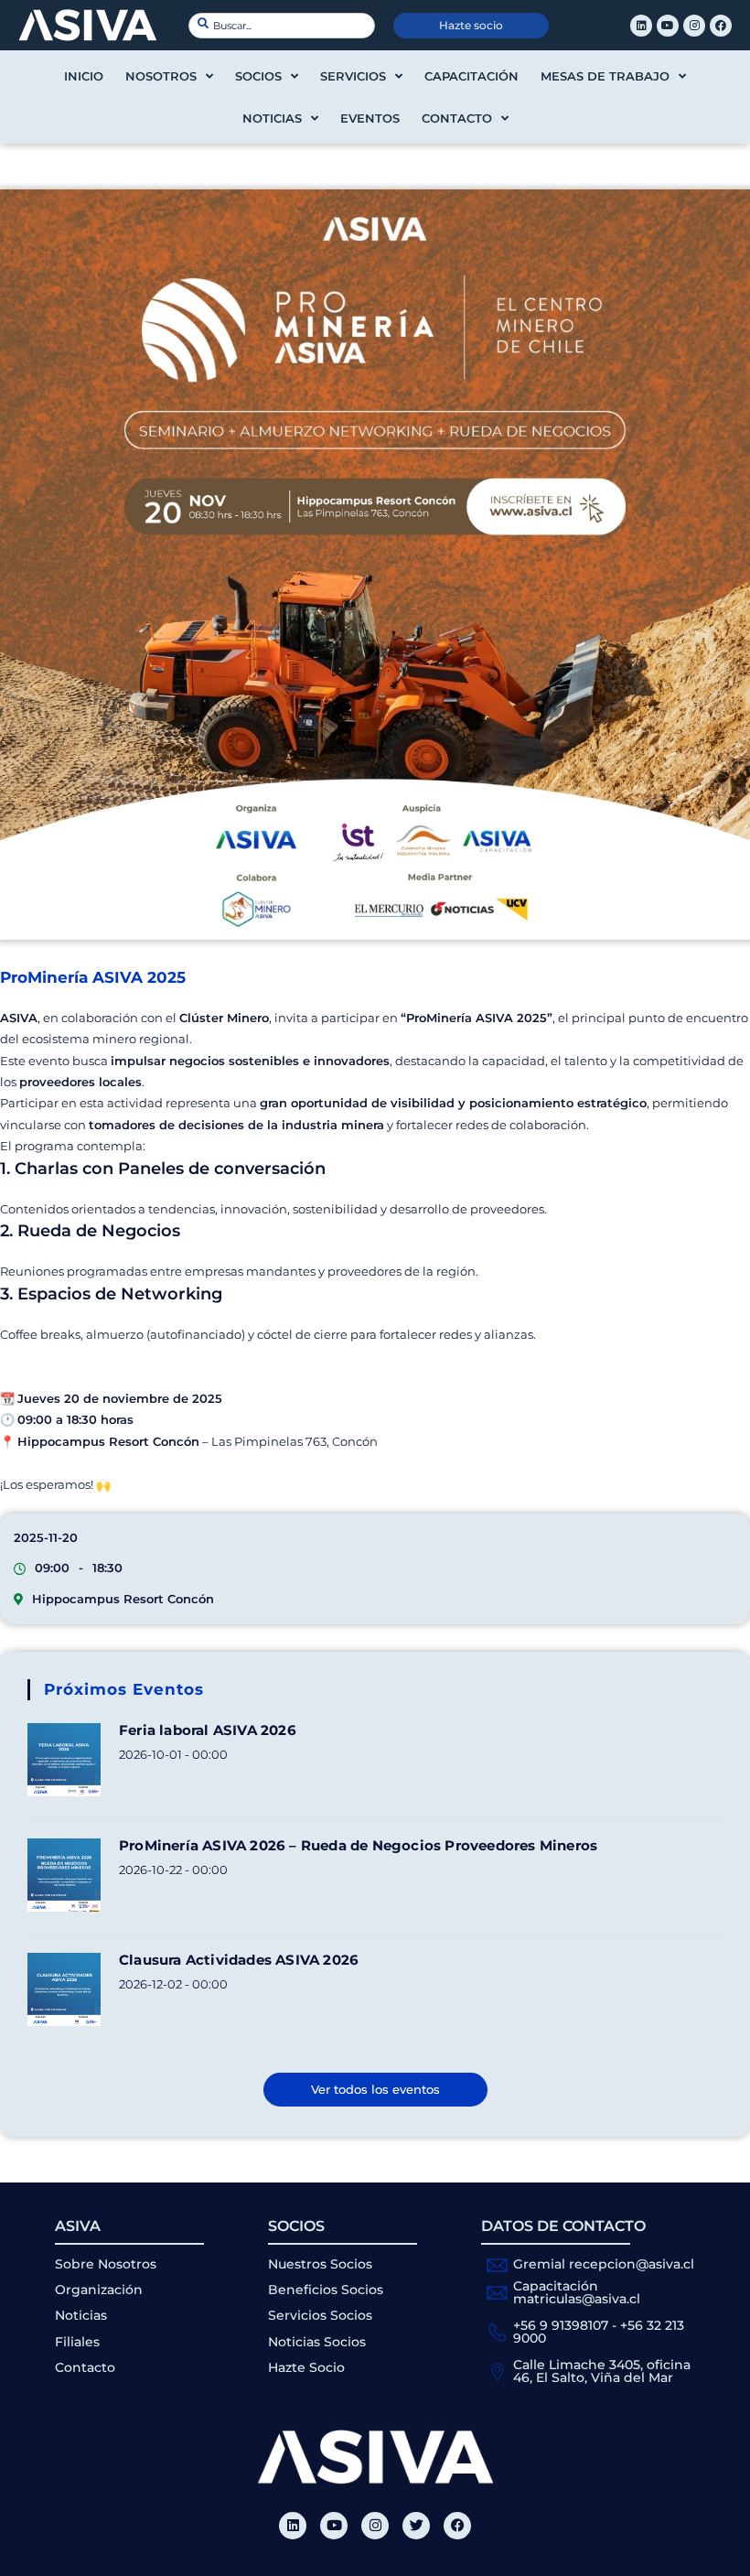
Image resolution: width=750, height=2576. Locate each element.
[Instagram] (694, 26)
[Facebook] (721, 26)
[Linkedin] (641, 26)
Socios (258, 76)
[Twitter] (416, 2526)
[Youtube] (668, 26)
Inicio (84, 76)
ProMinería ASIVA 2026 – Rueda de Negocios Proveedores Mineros (358, 1845)
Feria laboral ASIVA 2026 (208, 1730)
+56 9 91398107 (561, 2325)
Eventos (370, 118)
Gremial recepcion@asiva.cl (604, 2264)
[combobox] (282, 26)
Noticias (272, 118)
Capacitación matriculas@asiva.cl (577, 2292)
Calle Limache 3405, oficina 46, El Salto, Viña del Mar (602, 2371)
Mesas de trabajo (605, 76)
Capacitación (471, 76)
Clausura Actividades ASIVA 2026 (239, 1960)
